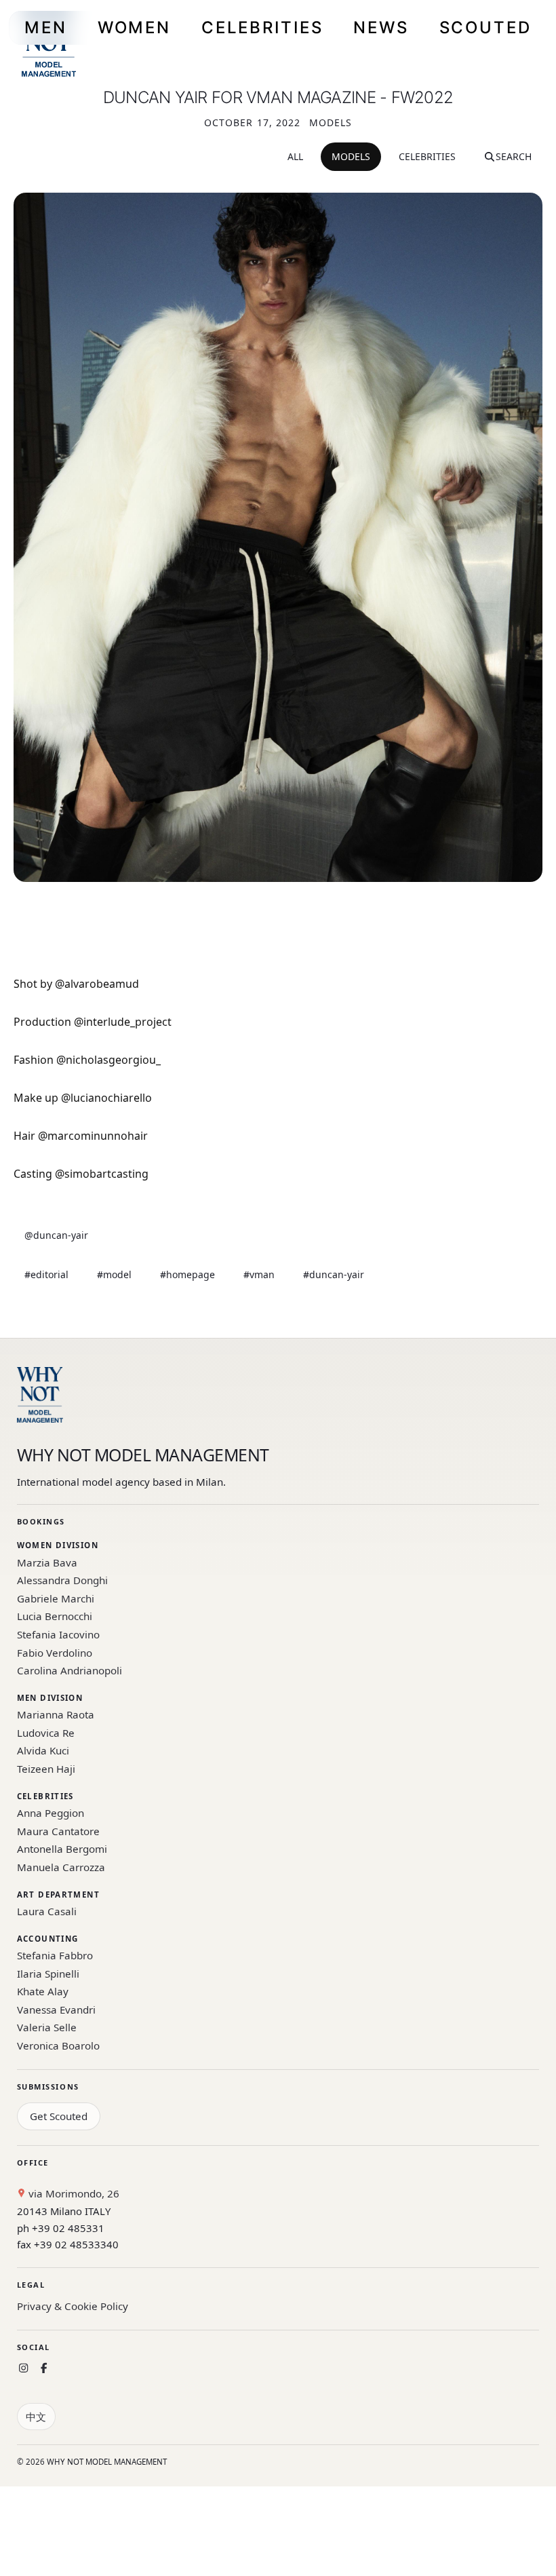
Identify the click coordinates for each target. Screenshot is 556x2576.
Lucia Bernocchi (55, 1616)
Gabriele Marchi (56, 1598)
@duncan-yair (56, 1235)
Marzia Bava (47, 1562)
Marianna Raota (56, 1714)
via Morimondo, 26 (73, 2193)
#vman (259, 1274)
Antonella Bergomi (62, 1849)
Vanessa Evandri (56, 2010)
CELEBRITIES (262, 27)
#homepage (187, 1274)
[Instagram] (23, 2368)
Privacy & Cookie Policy (73, 2306)
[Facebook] (44, 2368)
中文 (36, 2417)
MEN (46, 27)
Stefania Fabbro (55, 1955)
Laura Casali (47, 1911)
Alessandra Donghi (62, 1580)
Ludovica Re (46, 1733)
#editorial (46, 1274)
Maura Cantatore (58, 1831)
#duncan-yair (334, 1274)
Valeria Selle (47, 2027)
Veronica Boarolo (58, 2045)
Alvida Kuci (43, 1750)
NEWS (381, 27)
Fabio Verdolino (55, 1653)
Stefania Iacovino (58, 1634)
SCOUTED (485, 27)
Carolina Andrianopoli (69, 1670)
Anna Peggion (51, 1813)
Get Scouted (59, 2116)
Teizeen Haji (46, 1769)
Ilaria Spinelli (48, 1974)
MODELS (351, 156)
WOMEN (134, 27)
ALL (295, 156)
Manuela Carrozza (61, 1867)
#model (114, 1274)
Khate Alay (43, 1991)
